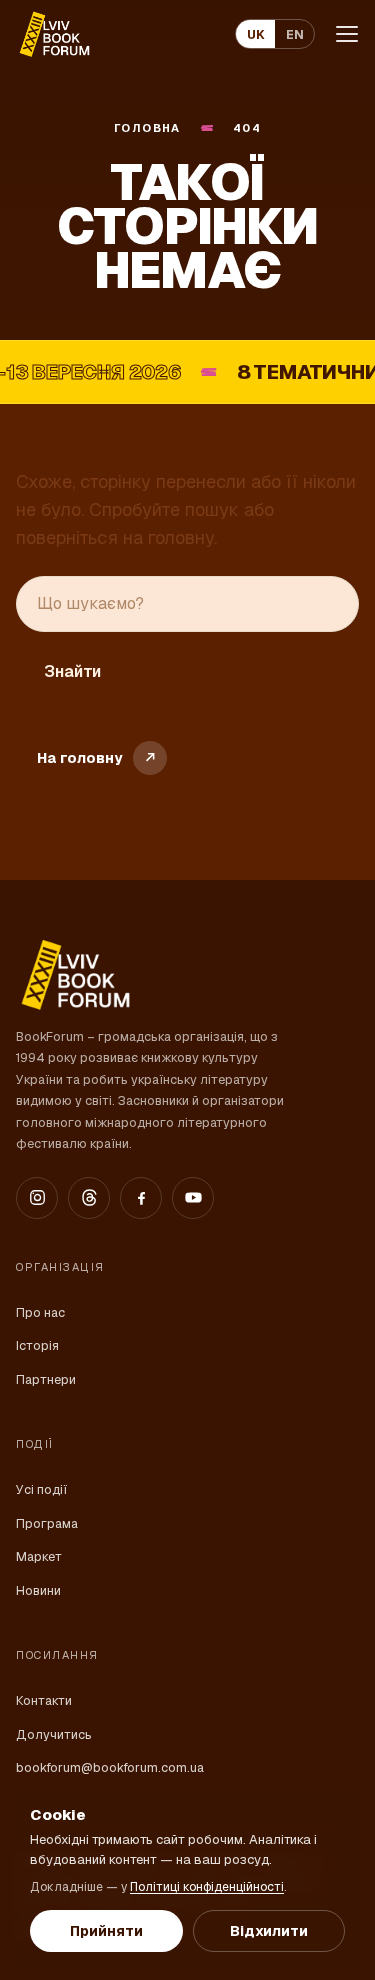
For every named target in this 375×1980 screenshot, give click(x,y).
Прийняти (106, 1931)
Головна (147, 128)
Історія (37, 1345)
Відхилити (269, 1931)
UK (256, 34)
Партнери (46, 1379)
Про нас (40, 1312)
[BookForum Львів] (53, 34)
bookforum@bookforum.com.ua (110, 1767)
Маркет (39, 1556)
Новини (38, 1590)
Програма (47, 1523)
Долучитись (54, 1734)
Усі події (41, 1489)
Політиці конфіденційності (207, 1887)
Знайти (72, 671)
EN (295, 34)
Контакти (44, 1700)
